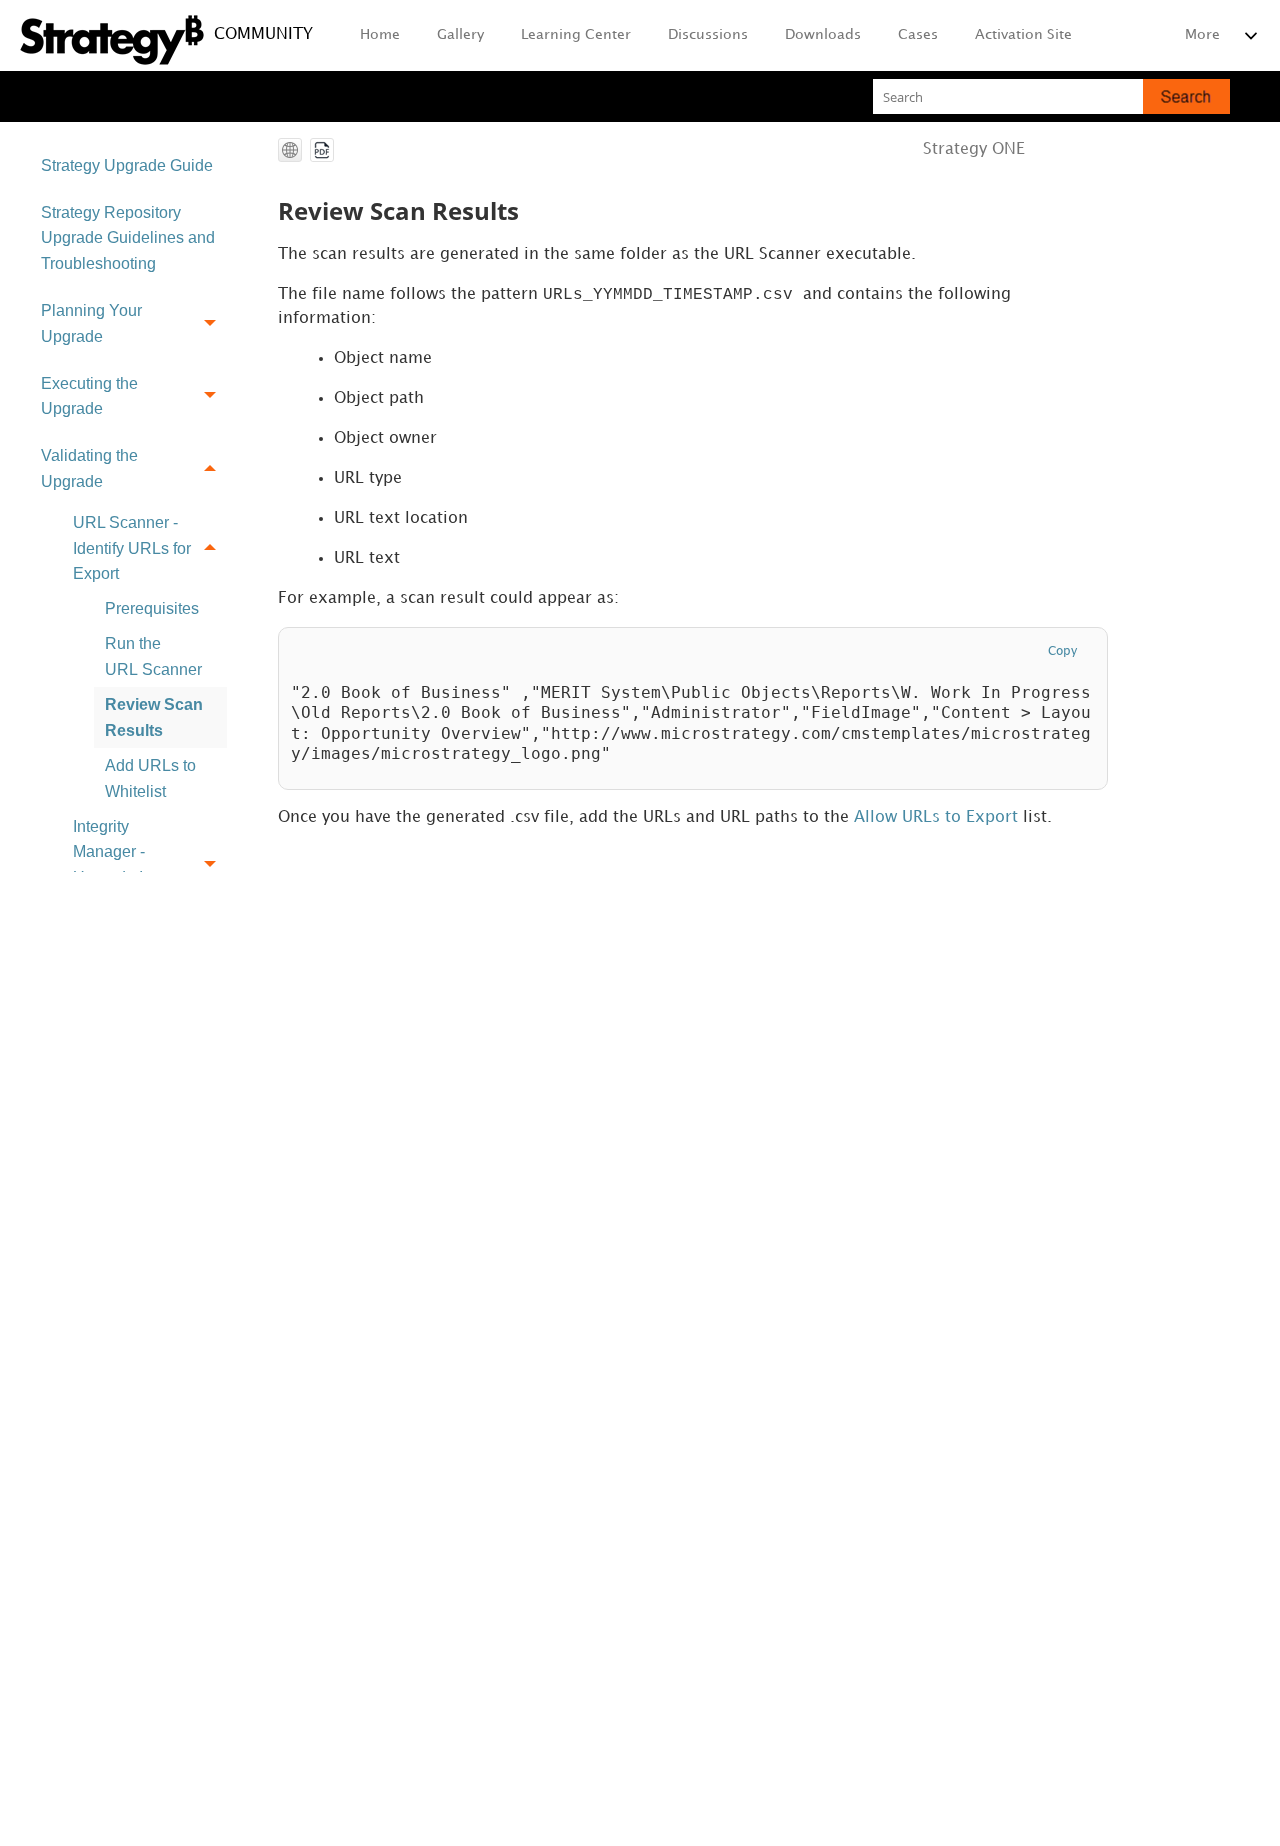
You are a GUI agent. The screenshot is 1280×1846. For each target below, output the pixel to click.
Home (380, 34)
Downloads (823, 34)
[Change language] (290, 150)
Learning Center (576, 34)
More (1202, 34)
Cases (918, 34)
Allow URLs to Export (936, 817)
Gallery (460, 34)
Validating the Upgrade (89, 468)
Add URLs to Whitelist (150, 778)
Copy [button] (1062, 651)
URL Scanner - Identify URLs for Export (132, 548)
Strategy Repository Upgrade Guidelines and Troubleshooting (128, 238)
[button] (1186, 96)
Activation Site (1023, 34)
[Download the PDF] (322, 150)
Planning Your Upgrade (91, 323)
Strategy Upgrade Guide (127, 165)
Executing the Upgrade (89, 396)
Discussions (708, 34)
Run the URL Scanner (153, 656)
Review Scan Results (154, 717)
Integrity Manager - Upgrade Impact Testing (129, 865)
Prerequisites (152, 608)
